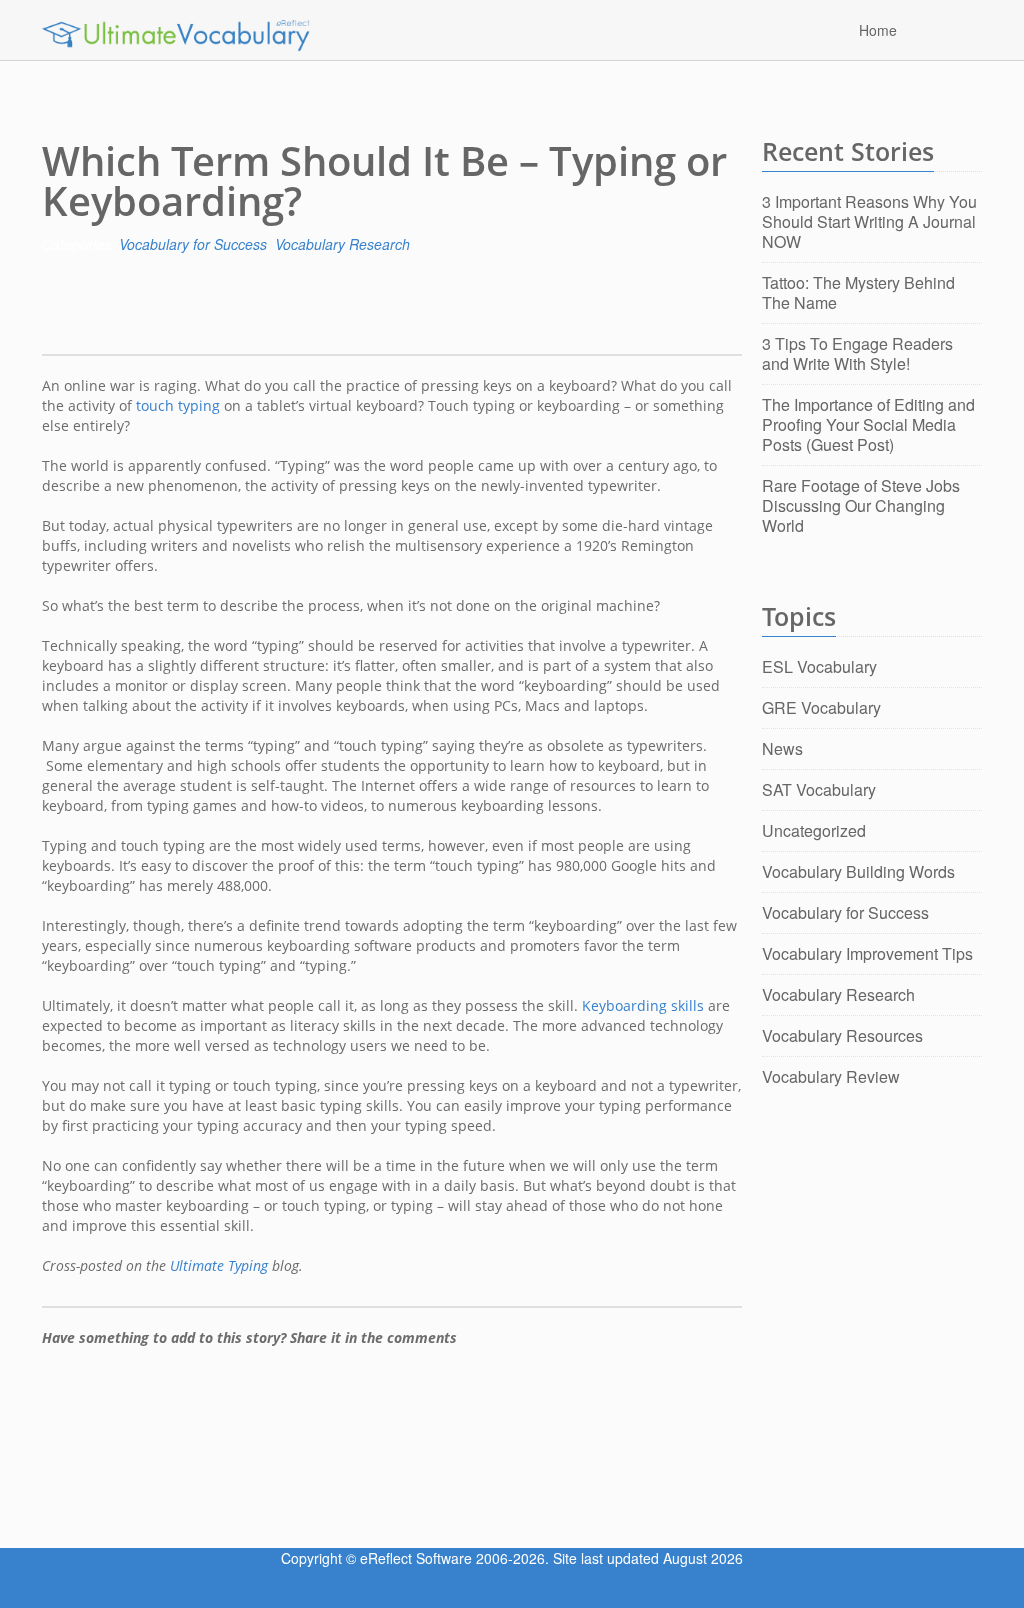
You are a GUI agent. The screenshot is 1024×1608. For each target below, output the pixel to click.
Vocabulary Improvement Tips (867, 953)
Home (878, 28)
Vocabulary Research (342, 244)
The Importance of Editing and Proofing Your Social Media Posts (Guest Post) (868, 424)
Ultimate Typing (219, 1265)
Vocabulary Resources (842, 1035)
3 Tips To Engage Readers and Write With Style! (857, 353)
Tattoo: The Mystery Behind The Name (858, 292)
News (782, 748)
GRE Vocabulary (821, 707)
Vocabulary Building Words (858, 871)
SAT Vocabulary (819, 789)
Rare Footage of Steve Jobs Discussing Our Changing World (861, 505)
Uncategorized (814, 830)
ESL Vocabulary (819, 666)
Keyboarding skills (643, 1005)
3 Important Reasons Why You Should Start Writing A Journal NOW (869, 221)
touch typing (178, 405)
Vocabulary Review (831, 1076)
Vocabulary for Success (193, 244)
